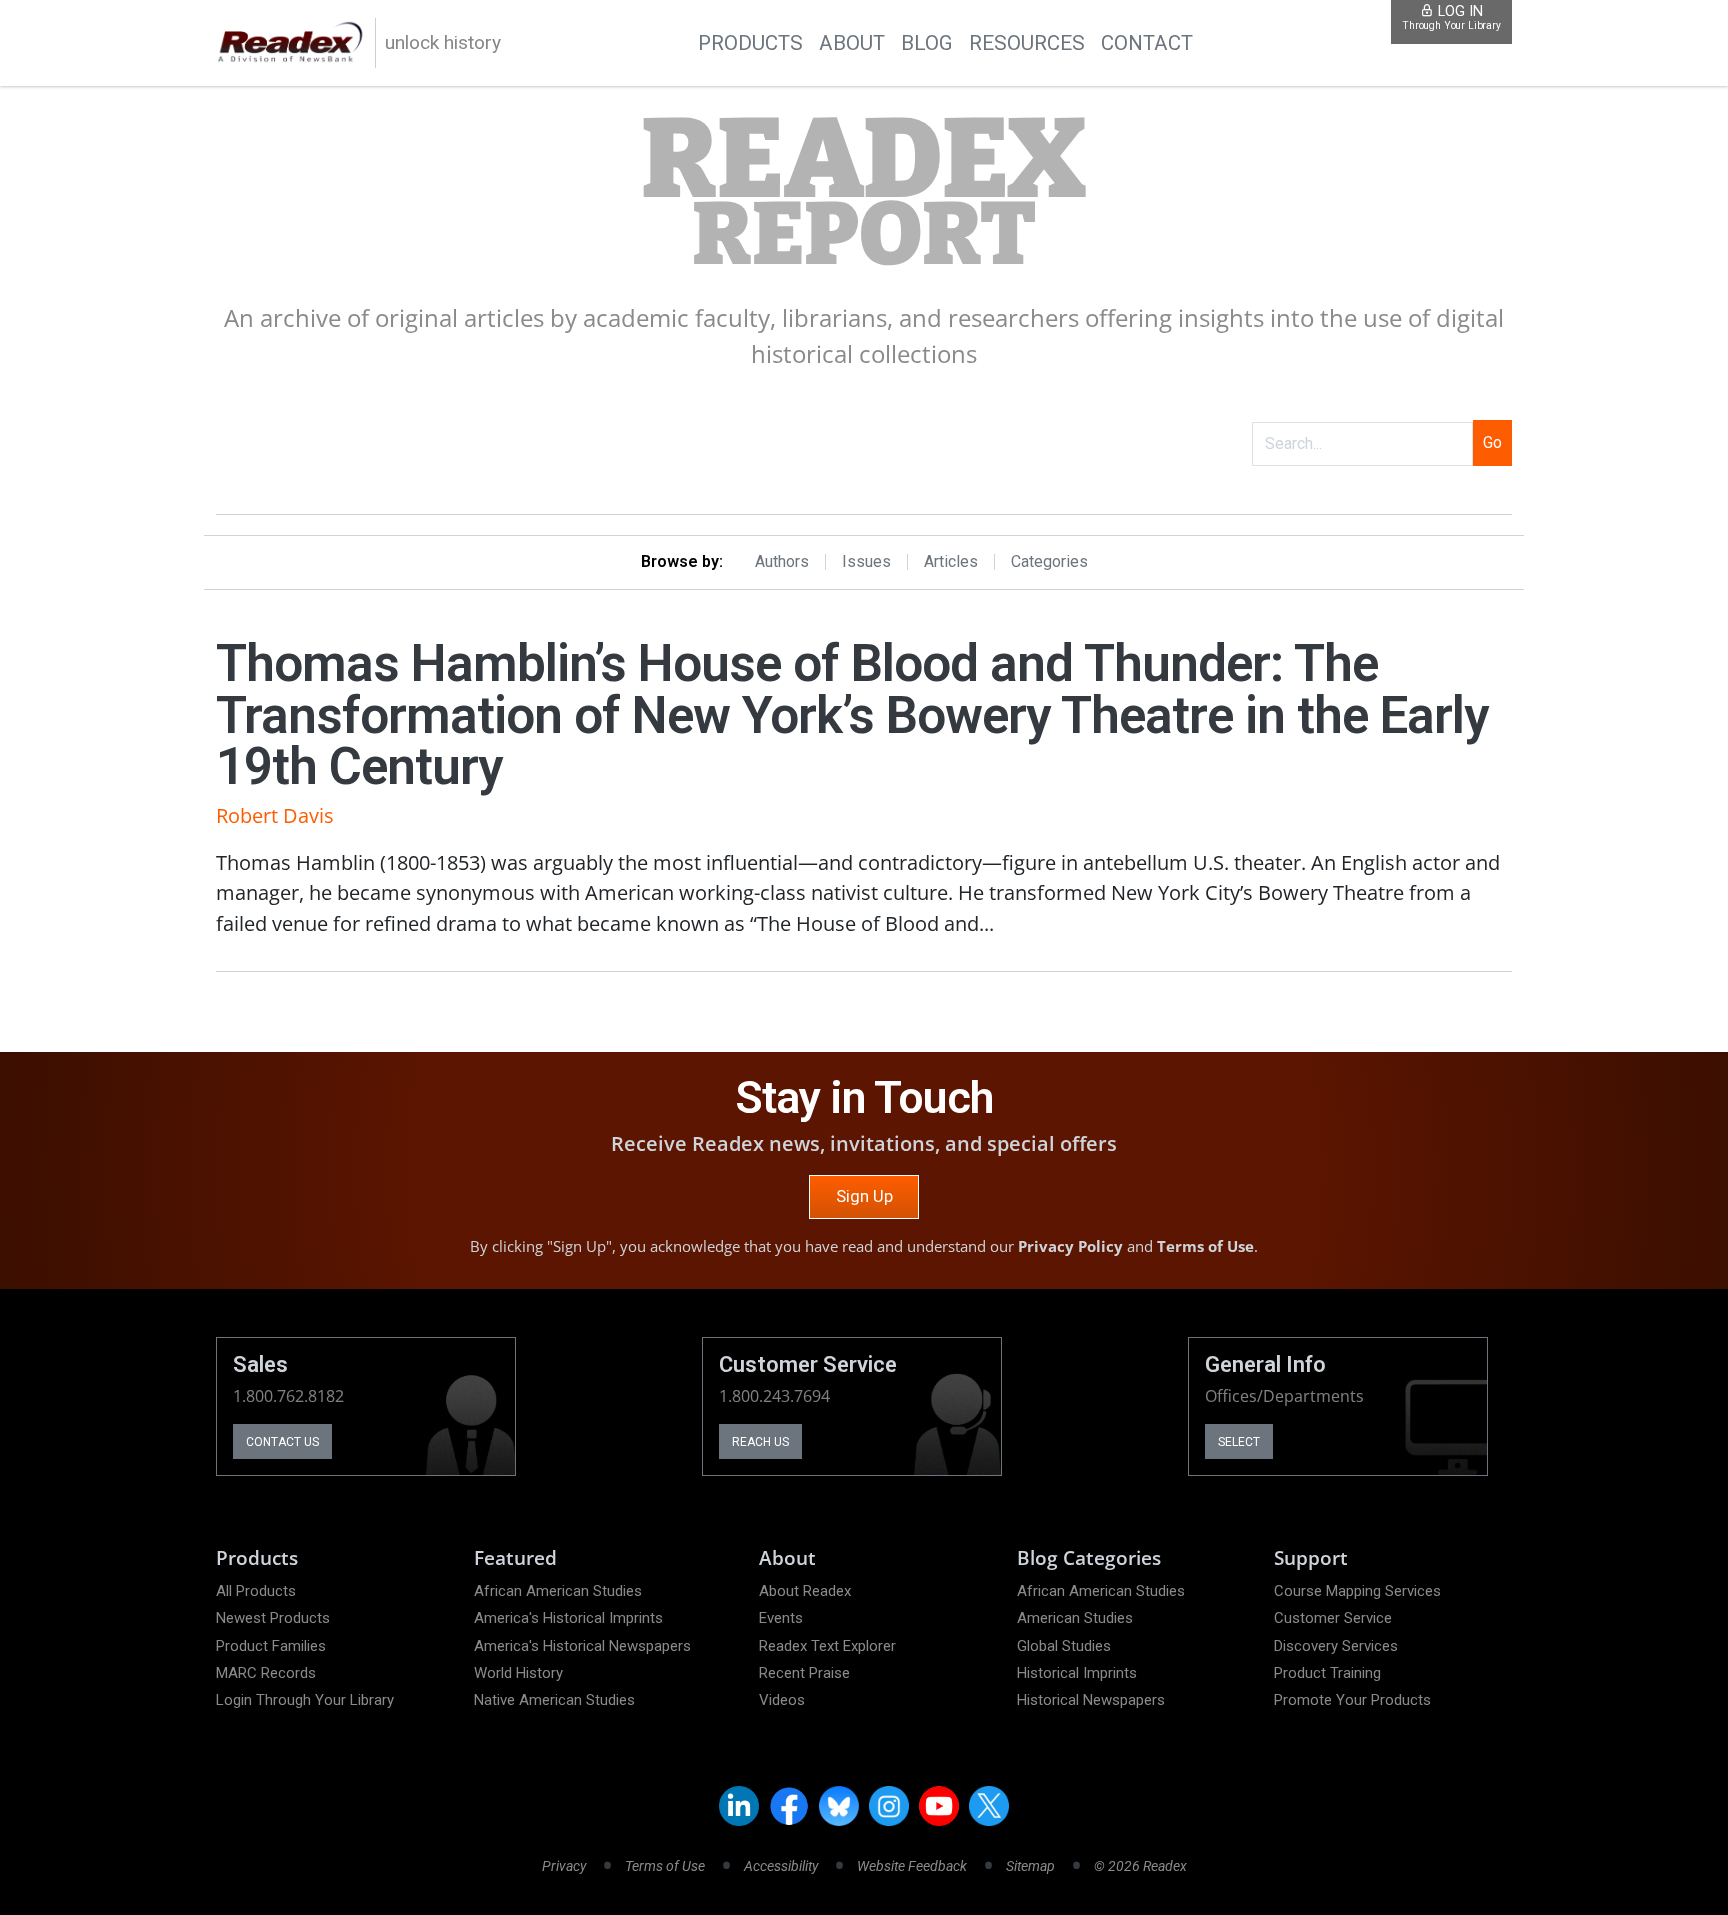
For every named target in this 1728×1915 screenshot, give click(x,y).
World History (518, 1673)
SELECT (1239, 1442)
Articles (951, 562)
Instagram (889, 1806)
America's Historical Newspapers (582, 1646)
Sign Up (864, 1196)
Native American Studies (554, 1700)
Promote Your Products (1352, 1700)
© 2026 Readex (1140, 1866)
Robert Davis (275, 815)
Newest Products (273, 1618)
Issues (866, 562)
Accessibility (781, 1866)
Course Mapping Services (1357, 1591)
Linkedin (739, 1806)
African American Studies (558, 1591)
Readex (864, 193)
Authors (782, 562)
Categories (1049, 562)
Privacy (564, 1866)
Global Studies (1064, 1646)
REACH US (760, 1442)
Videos (782, 1700)
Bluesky (839, 1806)
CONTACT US (282, 1442)
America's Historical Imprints (568, 1618)
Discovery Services (1336, 1646)
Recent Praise (804, 1673)
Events (781, 1618)
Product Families (271, 1646)
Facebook (789, 1806)
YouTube (939, 1806)
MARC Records (266, 1673)
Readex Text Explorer (827, 1646)
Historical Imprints (1077, 1673)
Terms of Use (1205, 1246)
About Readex (805, 1591)
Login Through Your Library (305, 1700)
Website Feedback (912, 1866)
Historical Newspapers (1091, 1700)
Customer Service (1333, 1618)
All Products (256, 1591)
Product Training (1327, 1673)
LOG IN (1451, 17)
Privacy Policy (1070, 1246)
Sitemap (1030, 1866)
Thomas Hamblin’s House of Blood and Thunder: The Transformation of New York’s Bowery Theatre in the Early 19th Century (852, 714)
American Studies (1075, 1618)
